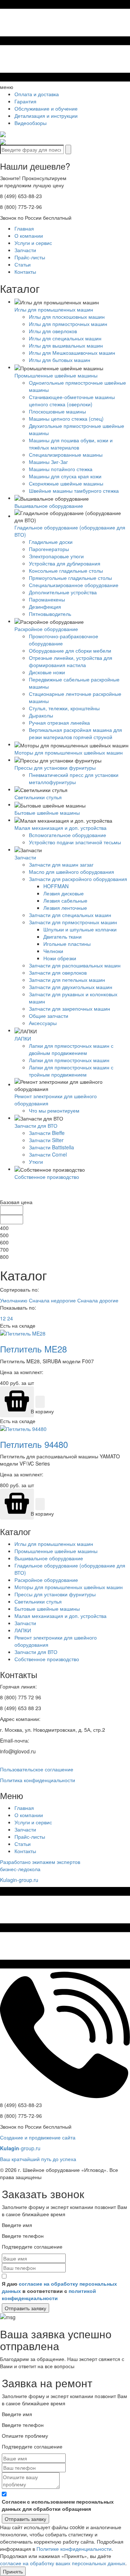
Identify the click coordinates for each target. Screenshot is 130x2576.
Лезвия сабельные (65, 900)
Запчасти (25, 250)
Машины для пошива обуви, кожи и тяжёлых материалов (71, 444)
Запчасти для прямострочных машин (73, 922)
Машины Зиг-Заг (48, 462)
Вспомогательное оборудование (68, 835)
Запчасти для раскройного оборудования (78, 879)
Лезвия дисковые (64, 893)
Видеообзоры (31, 123)
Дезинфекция (45, 607)
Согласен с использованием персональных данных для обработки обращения (58, 2505)
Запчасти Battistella (51, 1147)
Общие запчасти (49, 1016)
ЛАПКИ (23, 1038)
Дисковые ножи (47, 672)
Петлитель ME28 (33, 1349)
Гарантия (25, 101)
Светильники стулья (38, 797)
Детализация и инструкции (46, 116)
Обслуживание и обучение (46, 108)
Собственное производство (47, 1177)
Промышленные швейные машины (56, 375)
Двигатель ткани (62, 936)
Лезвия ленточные (65, 908)
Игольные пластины (67, 944)
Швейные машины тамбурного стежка (74, 491)
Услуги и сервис (33, 243)
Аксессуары (43, 1023)
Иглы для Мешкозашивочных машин (72, 353)
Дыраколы (41, 715)
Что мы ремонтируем (54, 1110)
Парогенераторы (49, 549)
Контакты (25, 272)
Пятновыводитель (50, 614)
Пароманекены (47, 599)
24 (10, 1318)
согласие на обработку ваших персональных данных (63, 2563)
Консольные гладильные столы (66, 571)
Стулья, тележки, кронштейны (64, 708)
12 (3, 1318)
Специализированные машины (66, 455)
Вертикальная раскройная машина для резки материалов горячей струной (75, 733)
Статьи (23, 264)
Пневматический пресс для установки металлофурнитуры (74, 778)
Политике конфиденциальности (74, 2549)
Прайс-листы (30, 257)
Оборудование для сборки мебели (70, 650)
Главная (24, 228)
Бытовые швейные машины (47, 813)
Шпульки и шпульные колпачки (80, 929)
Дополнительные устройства (63, 592)
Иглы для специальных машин (65, 338)
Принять (13, 2571)
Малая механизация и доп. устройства (60, 828)
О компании (29, 236)
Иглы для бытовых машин (60, 360)
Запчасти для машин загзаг (61, 864)
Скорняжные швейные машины (66, 483)
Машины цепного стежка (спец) (66, 419)
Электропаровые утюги (56, 556)
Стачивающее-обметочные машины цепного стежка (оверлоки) (72, 401)
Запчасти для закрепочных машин (70, 1009)
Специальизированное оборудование (74, 585)
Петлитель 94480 (34, 1444)
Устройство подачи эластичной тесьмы (75, 842)
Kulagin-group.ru (19, 1880)
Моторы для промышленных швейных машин (69, 752)
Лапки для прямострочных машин (69, 1060)
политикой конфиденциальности (49, 2294)
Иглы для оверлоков (53, 331)
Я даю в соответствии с (59, 2291)
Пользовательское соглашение (37, 1769)
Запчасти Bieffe (47, 1133)
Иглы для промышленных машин (54, 309)
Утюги (36, 1162)
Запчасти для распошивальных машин (75, 965)
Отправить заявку (25, 2308)
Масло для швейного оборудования (71, 872)
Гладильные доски (51, 542)
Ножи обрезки (60, 958)
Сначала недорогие (52, 1300)
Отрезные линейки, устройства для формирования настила (71, 661)
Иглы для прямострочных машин (68, 324)
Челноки (53, 951)
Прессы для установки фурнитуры (55, 768)
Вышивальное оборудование (49, 506)
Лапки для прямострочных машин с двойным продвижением (71, 1049)
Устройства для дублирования (65, 563)
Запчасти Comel (48, 1154)
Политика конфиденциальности (38, 1780)
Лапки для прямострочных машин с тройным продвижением (71, 1071)
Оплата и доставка (37, 94)
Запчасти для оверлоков (58, 972)
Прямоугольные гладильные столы (70, 578)
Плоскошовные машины (57, 411)
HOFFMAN (56, 886)
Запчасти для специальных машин (70, 915)
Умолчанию (14, 1300)
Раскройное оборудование (46, 629)
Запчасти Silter (46, 1140)
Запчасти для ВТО (36, 1126)
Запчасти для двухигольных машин (71, 987)
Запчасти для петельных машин (67, 980)
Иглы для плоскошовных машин (67, 317)
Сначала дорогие (98, 1300)
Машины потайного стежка (61, 469)
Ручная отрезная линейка (59, 723)
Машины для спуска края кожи (65, 476)
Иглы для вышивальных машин (66, 345)
